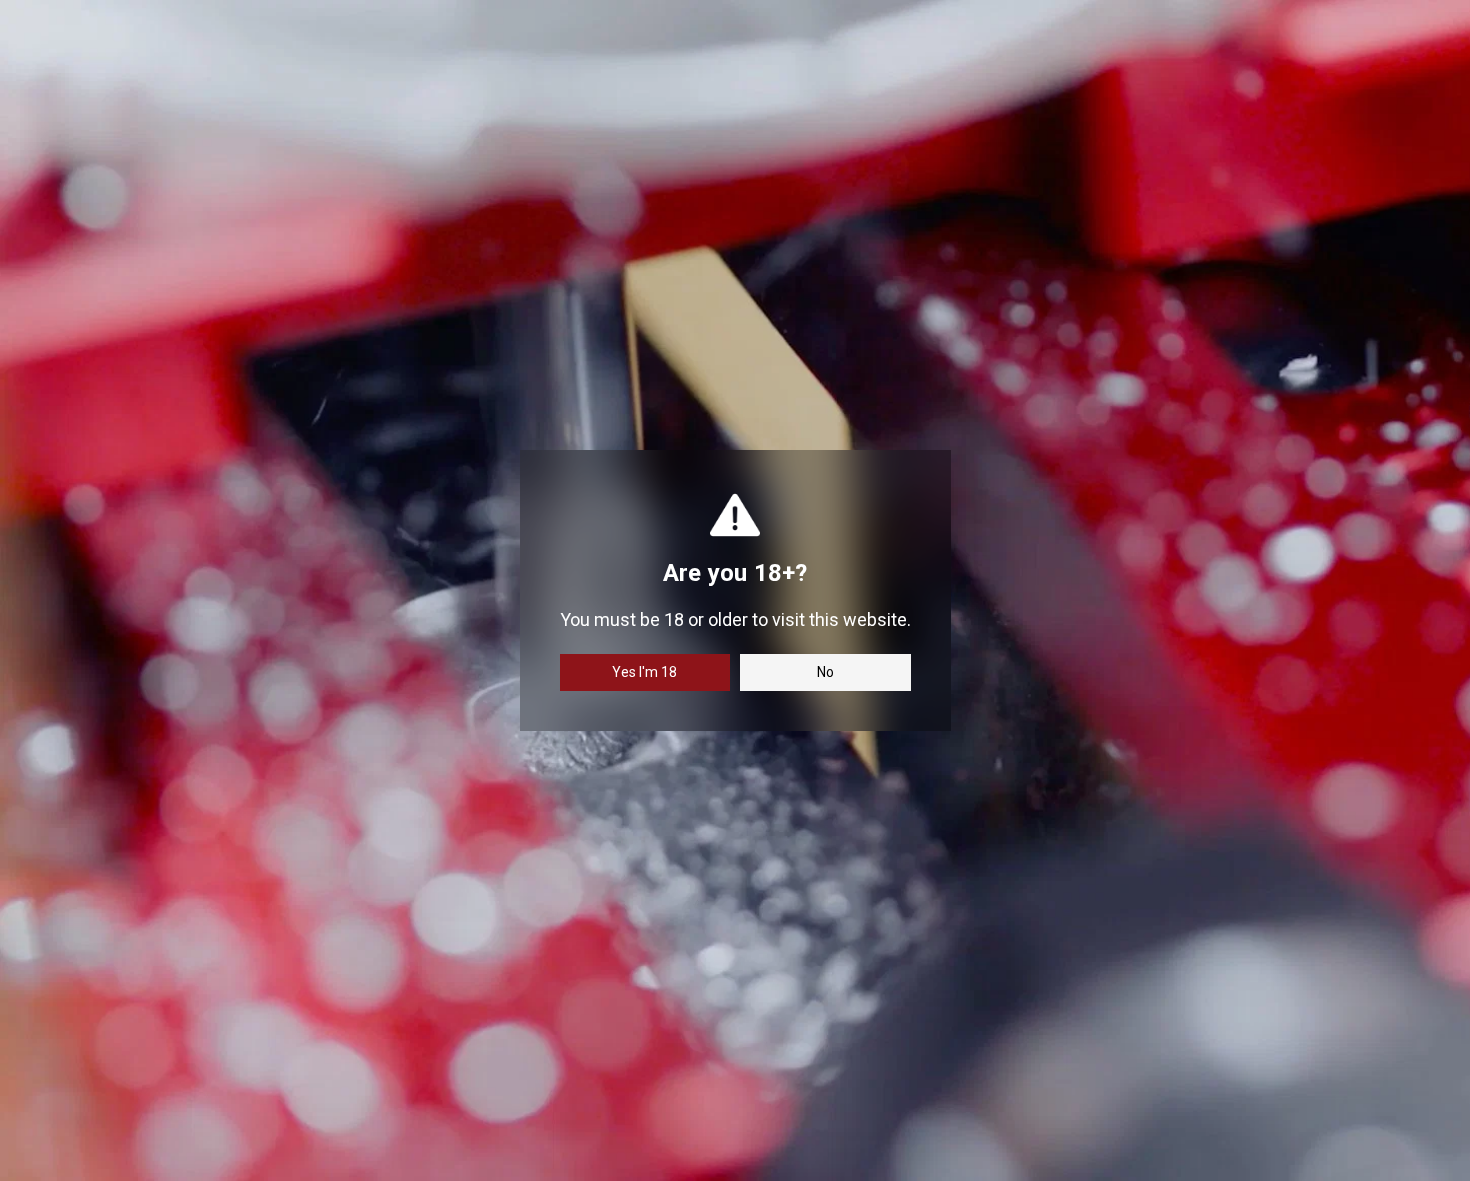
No (825, 672)
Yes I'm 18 (644, 672)
